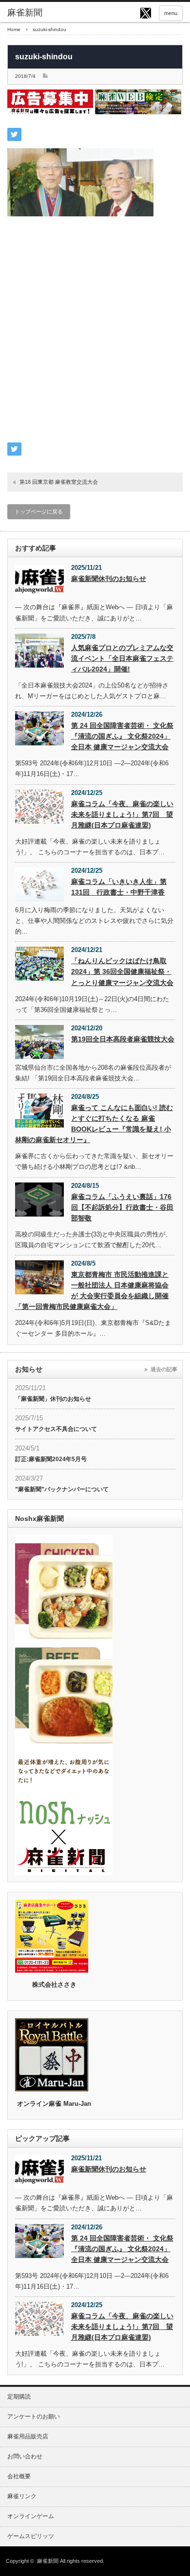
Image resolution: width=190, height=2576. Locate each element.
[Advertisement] (95, 335)
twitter (146, 13)
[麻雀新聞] (45, 13)
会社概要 (19, 2476)
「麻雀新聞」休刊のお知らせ (53, 1399)
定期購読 (19, 2397)
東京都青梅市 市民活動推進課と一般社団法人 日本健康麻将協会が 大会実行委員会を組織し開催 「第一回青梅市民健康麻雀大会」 (92, 1290)
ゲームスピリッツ (31, 2536)
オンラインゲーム (31, 2516)
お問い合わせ (25, 2456)
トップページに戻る (39, 512)
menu (171, 13)
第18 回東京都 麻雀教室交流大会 (59, 482)
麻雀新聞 (48, 2561)
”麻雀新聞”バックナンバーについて (62, 1489)
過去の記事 (164, 1369)
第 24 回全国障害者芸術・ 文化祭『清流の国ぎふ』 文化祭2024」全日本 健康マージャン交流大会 (122, 736)
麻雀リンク (22, 2496)
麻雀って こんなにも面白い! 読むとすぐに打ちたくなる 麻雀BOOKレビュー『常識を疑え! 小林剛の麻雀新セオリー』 (94, 1124)
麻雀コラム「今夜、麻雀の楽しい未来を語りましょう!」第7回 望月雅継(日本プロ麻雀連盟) (122, 814)
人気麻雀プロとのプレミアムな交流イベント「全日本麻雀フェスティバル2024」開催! (122, 658)
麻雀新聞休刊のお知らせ (109, 579)
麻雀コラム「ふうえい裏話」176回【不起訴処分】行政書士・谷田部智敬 (122, 1207)
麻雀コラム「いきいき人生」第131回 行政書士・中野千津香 (119, 887)
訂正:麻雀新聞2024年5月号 (51, 1459)
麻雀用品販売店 (28, 2436)
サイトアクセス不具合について (56, 1429)
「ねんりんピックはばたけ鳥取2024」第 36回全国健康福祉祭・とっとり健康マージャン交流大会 (122, 971)
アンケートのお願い (34, 2417)
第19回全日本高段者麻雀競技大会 (123, 1039)
